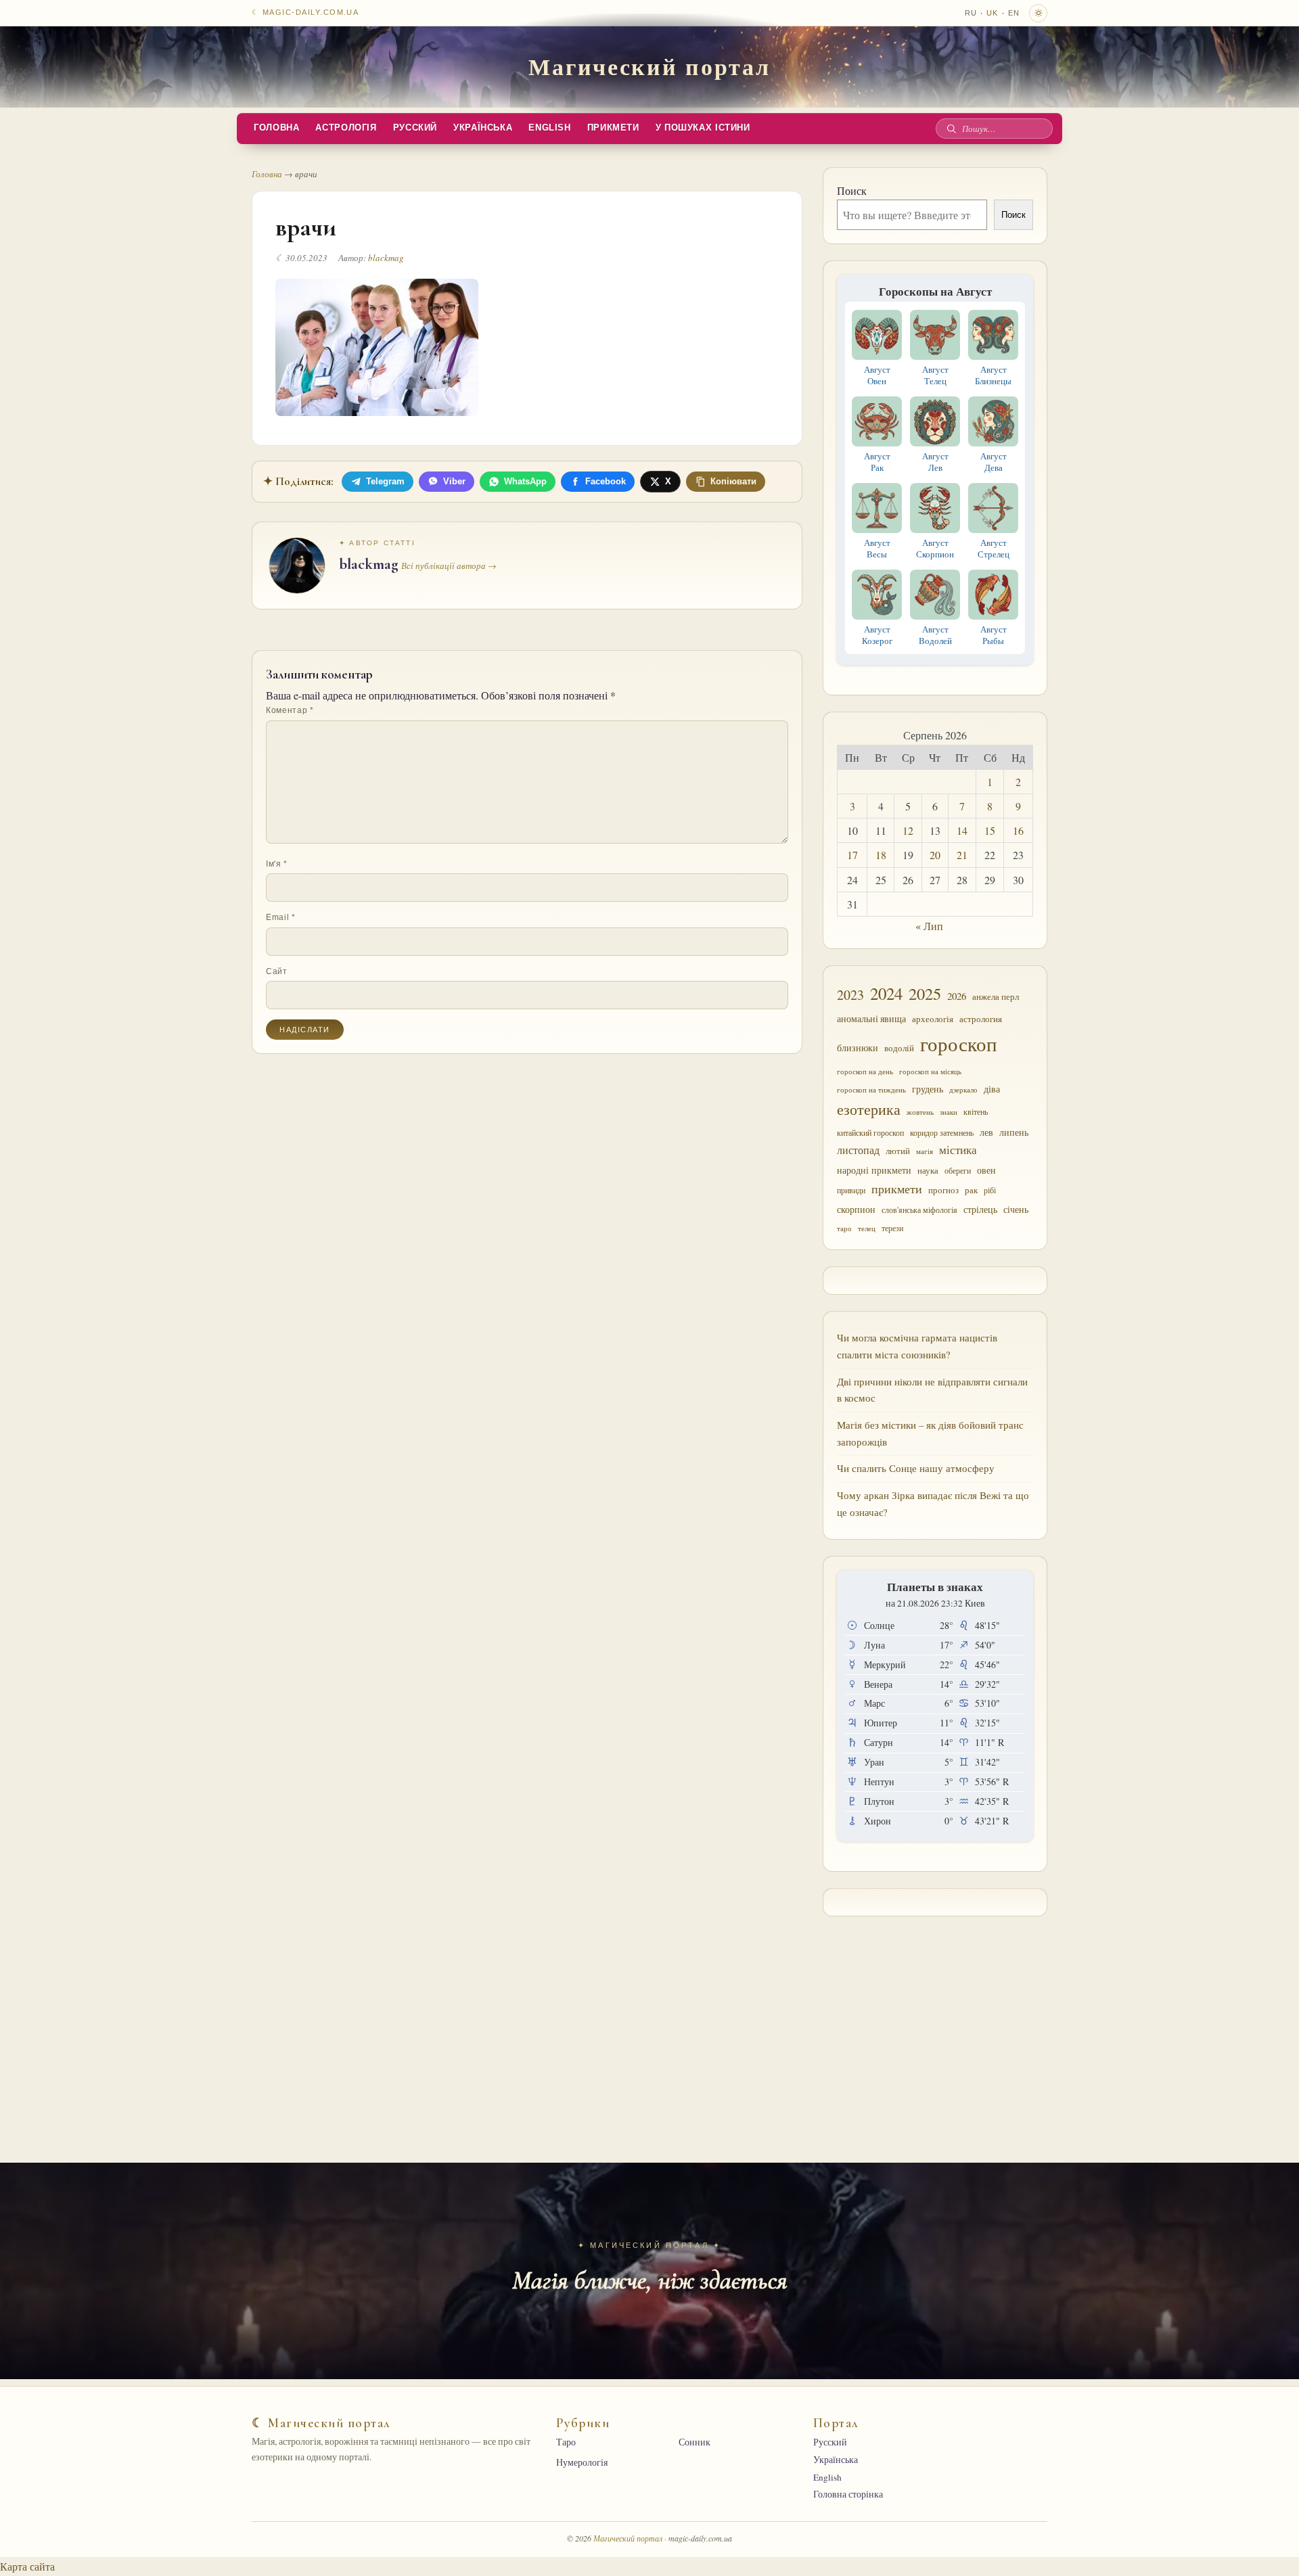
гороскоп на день (865, 1071)
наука (928, 1170)
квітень (976, 1111)
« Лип (929, 926)
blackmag (386, 258)
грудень (928, 1089)
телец (867, 1228)
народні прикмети (874, 1170)
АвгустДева (994, 462)
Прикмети (613, 128)
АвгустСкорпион (935, 548)
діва (992, 1089)
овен (986, 1170)
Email (281, 917)
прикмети (897, 1189)
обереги (958, 1170)
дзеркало (963, 1090)
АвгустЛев (935, 462)
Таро (566, 2442)
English (549, 128)
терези (892, 1228)
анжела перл (996, 996)
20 (935, 855)
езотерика (869, 1109)
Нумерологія (582, 2462)
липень (1014, 1132)
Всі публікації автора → (449, 566)
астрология (981, 1019)
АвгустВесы (877, 548)
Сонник (694, 2442)
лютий (898, 1151)
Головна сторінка (848, 2494)
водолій (899, 1048)
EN (1014, 13)
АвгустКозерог (877, 635)
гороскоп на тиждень (871, 1089)
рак (971, 1190)
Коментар (290, 710)
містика (958, 1150)
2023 (850, 995)
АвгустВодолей (935, 635)
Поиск (852, 190)
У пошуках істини (703, 128)
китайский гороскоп (870, 1132)
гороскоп (959, 1043)
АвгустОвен (877, 375)
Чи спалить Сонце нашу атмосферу (916, 1468)
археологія (933, 1019)
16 (1018, 830)
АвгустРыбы (994, 635)
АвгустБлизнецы (993, 375)
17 (852, 855)
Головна (276, 128)
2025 (925, 993)
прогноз (943, 1190)
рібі (990, 1190)
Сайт (277, 971)
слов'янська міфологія (919, 1210)
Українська (483, 128)
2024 (886, 993)
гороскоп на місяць (930, 1072)
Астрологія (346, 128)
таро (844, 1228)
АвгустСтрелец (994, 548)
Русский (415, 128)
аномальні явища (871, 1019)
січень (1016, 1210)
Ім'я (277, 864)
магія (925, 1151)
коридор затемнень (942, 1132)
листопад (858, 1150)
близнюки (858, 1048)
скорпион (856, 1210)
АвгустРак (877, 462)
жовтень (920, 1112)
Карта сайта (27, 2566)
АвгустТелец (935, 375)
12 (908, 830)
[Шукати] (951, 129)
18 (881, 855)
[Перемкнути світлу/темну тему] (1038, 13)
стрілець (980, 1210)
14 (962, 830)
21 (962, 855)
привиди (851, 1190)
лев (986, 1132)
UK (992, 13)
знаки (949, 1112)
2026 (957, 996)
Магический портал (649, 66)
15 (990, 830)
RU (971, 13)
